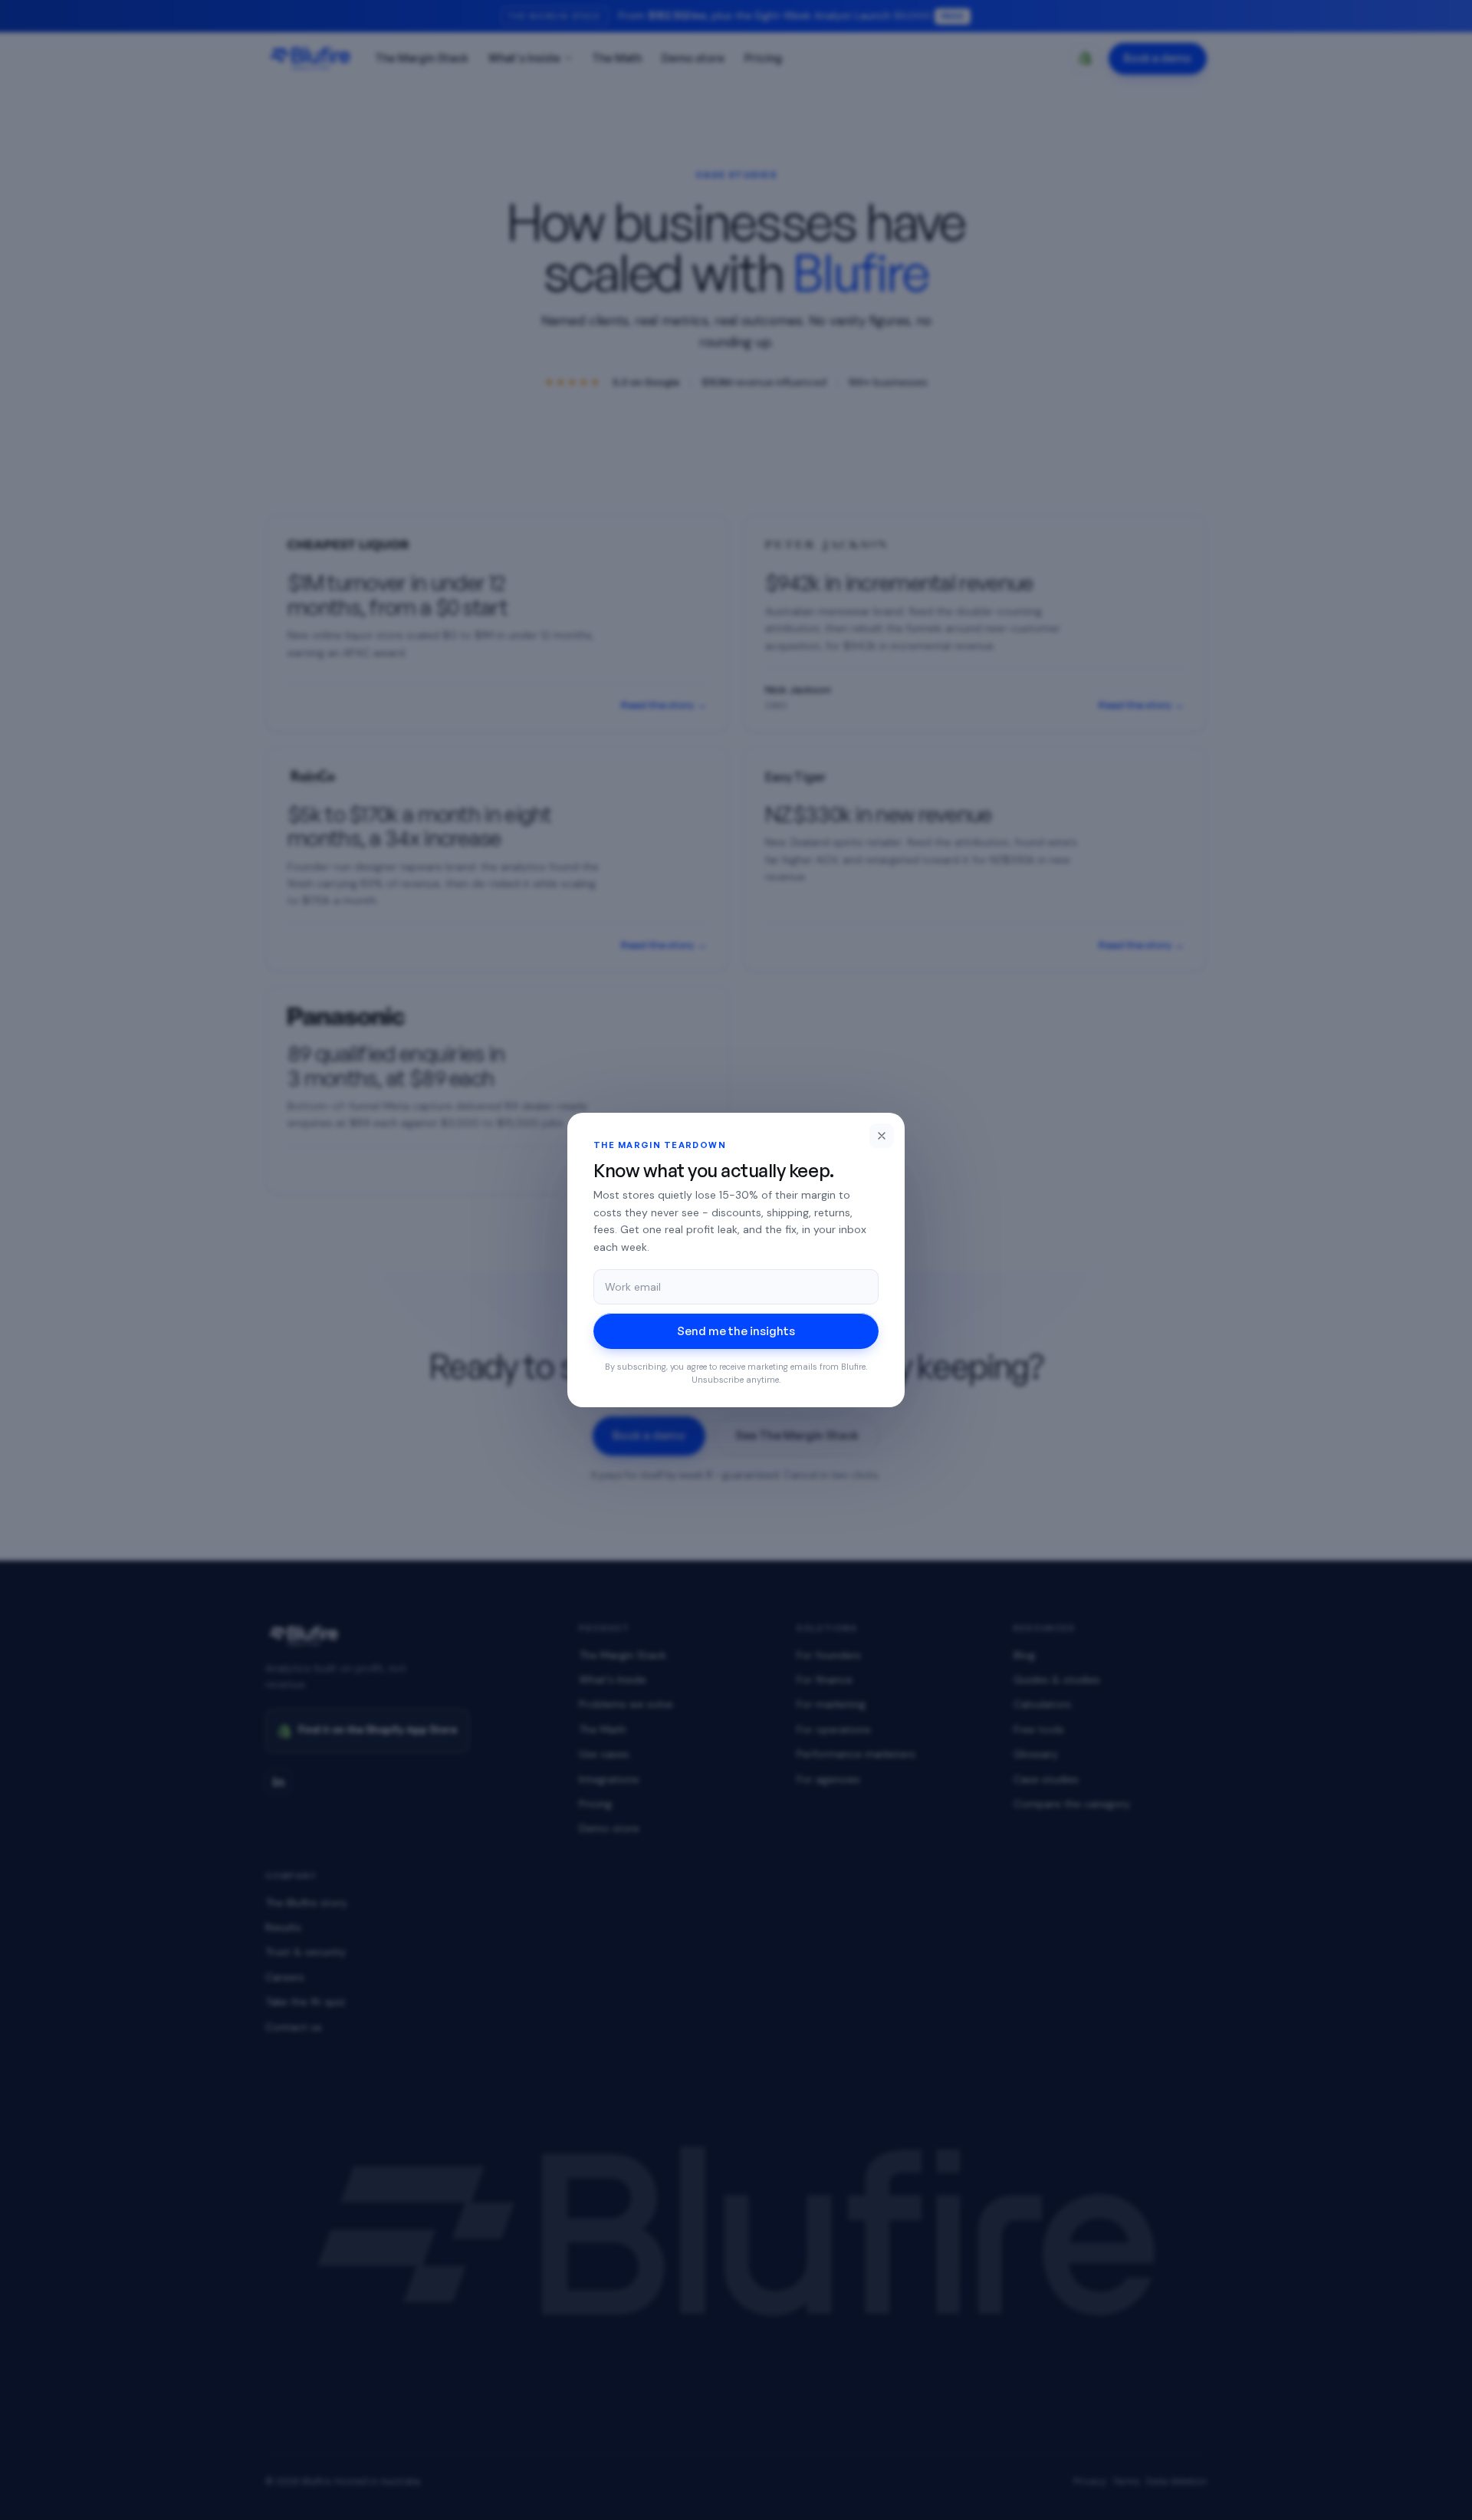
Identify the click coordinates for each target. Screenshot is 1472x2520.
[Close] (882, 1136)
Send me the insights (736, 1331)
